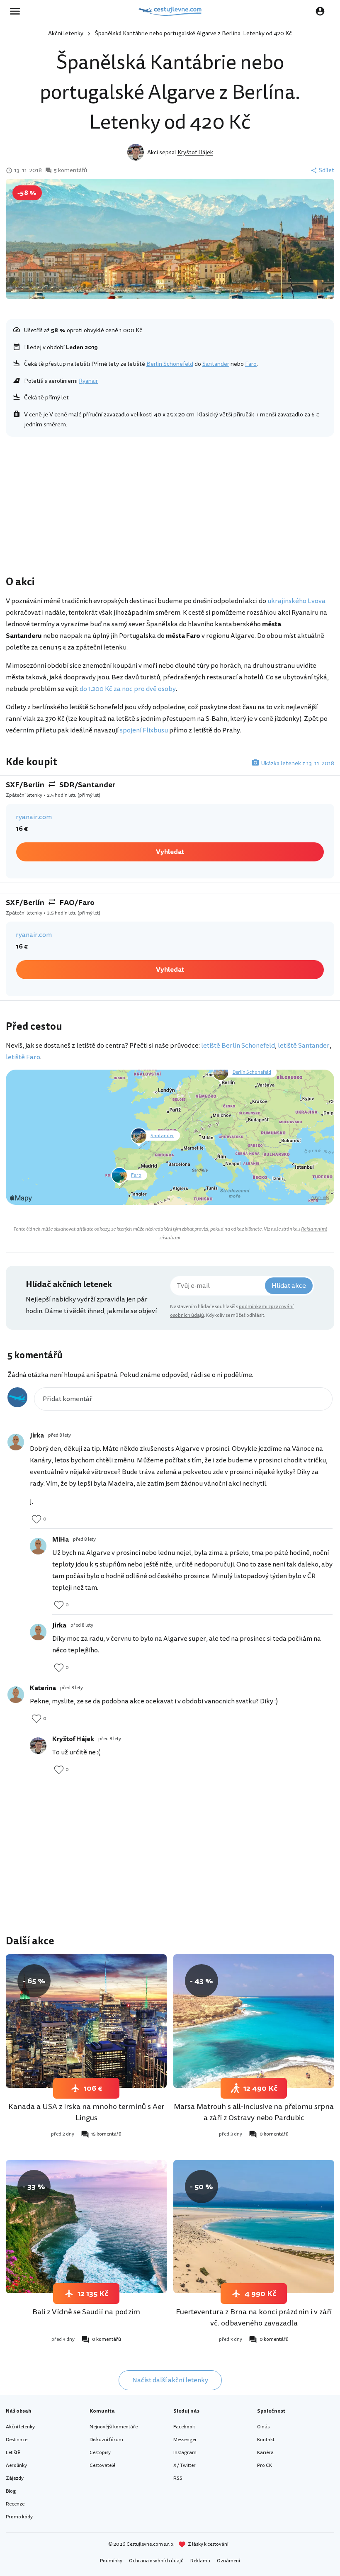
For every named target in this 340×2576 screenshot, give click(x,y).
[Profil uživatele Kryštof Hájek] (38, 1746)
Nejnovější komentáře (114, 2427)
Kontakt (266, 2440)
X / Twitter (185, 2465)
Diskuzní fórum (106, 2440)
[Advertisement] (170, 508)
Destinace (17, 2440)
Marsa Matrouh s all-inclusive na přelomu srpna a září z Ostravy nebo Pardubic (254, 2112)
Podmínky (111, 2561)
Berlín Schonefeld (170, 364)
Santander (216, 364)
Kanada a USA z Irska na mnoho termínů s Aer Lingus (86, 2112)
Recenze (15, 2504)
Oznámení (228, 2561)
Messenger (185, 2440)
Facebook (184, 2427)
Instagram (185, 2453)
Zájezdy (15, 2478)
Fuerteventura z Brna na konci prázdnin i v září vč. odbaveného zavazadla (254, 2317)
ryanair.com (34, 817)
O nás (263, 2427)
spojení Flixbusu (144, 730)
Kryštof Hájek (195, 152)
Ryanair (88, 381)
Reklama (200, 2561)
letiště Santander (304, 1046)
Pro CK (265, 2465)
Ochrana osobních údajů (156, 2561)
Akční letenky (66, 33)
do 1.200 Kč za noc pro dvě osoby (128, 689)
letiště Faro (23, 1057)
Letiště (13, 2453)
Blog (11, 2491)
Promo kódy (19, 2517)
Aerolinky (16, 2465)
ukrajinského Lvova (296, 601)
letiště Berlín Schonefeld (238, 1046)
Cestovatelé (102, 2465)
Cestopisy (100, 2453)
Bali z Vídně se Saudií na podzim (86, 2312)
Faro (251, 364)
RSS (178, 2478)
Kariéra (265, 2453)
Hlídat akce (289, 1286)
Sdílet (327, 170)
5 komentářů (70, 170)
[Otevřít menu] (17, 11)
